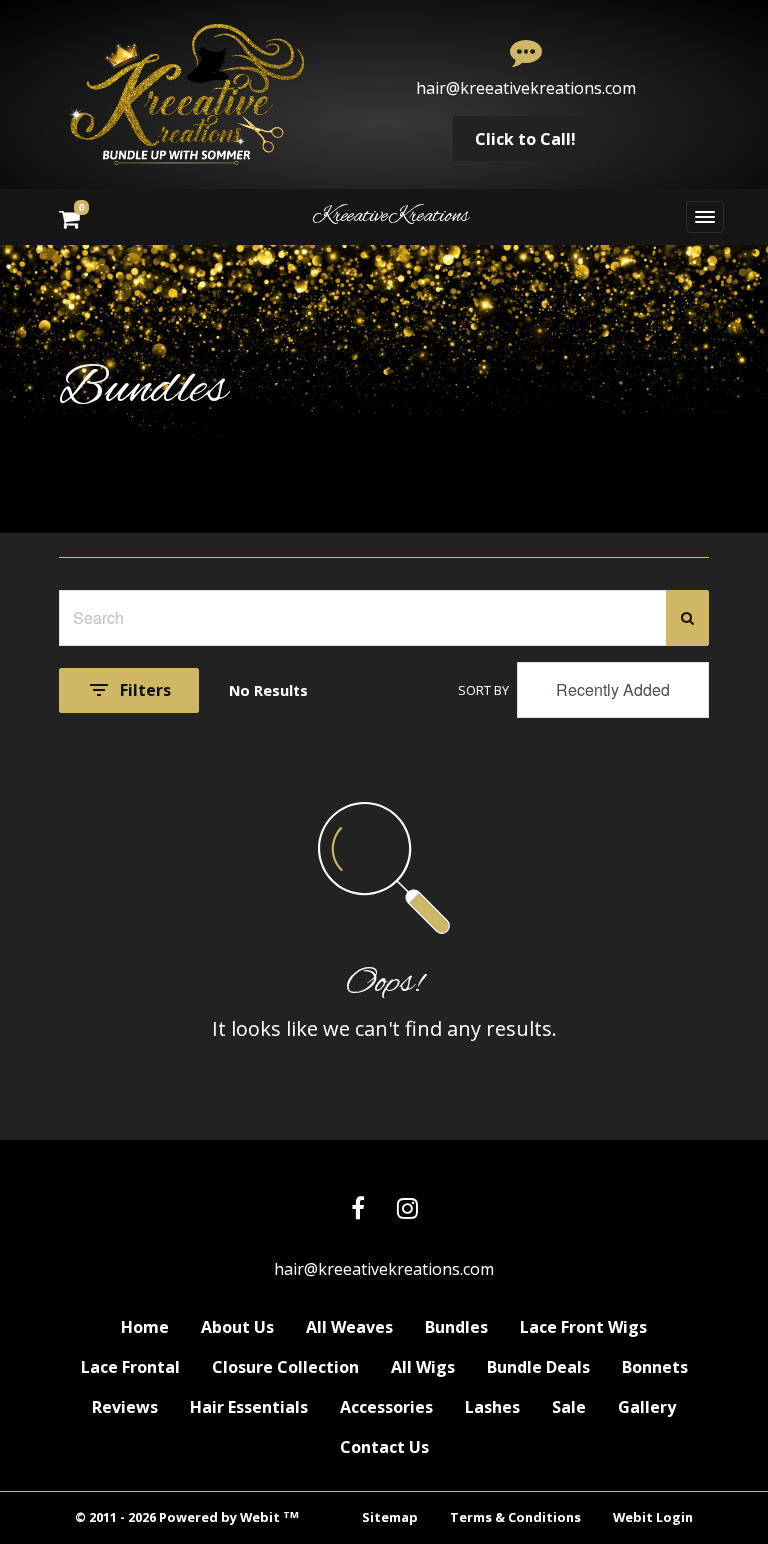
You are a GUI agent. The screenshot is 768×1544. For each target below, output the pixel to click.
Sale (569, 1407)
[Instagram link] (407, 1209)
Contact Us (384, 1447)
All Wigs (423, 1367)
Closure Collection (285, 1367)
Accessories (386, 1407)
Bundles (456, 1327)
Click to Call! (525, 139)
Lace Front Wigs (583, 1327)
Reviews (125, 1407)
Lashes (492, 1407)
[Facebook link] (358, 1209)
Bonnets (655, 1367)
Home (145, 1327)
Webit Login (653, 1517)
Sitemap (390, 1517)
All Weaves (349, 1327)
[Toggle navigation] (705, 217)
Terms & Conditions (515, 1517)
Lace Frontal (130, 1367)
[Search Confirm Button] (687, 618)
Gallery (647, 1407)
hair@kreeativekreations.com (526, 88)
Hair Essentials (249, 1407)
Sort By (483, 690)
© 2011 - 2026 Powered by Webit (187, 1517)
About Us (237, 1327)
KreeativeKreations (390, 217)
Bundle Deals (538, 1367)
